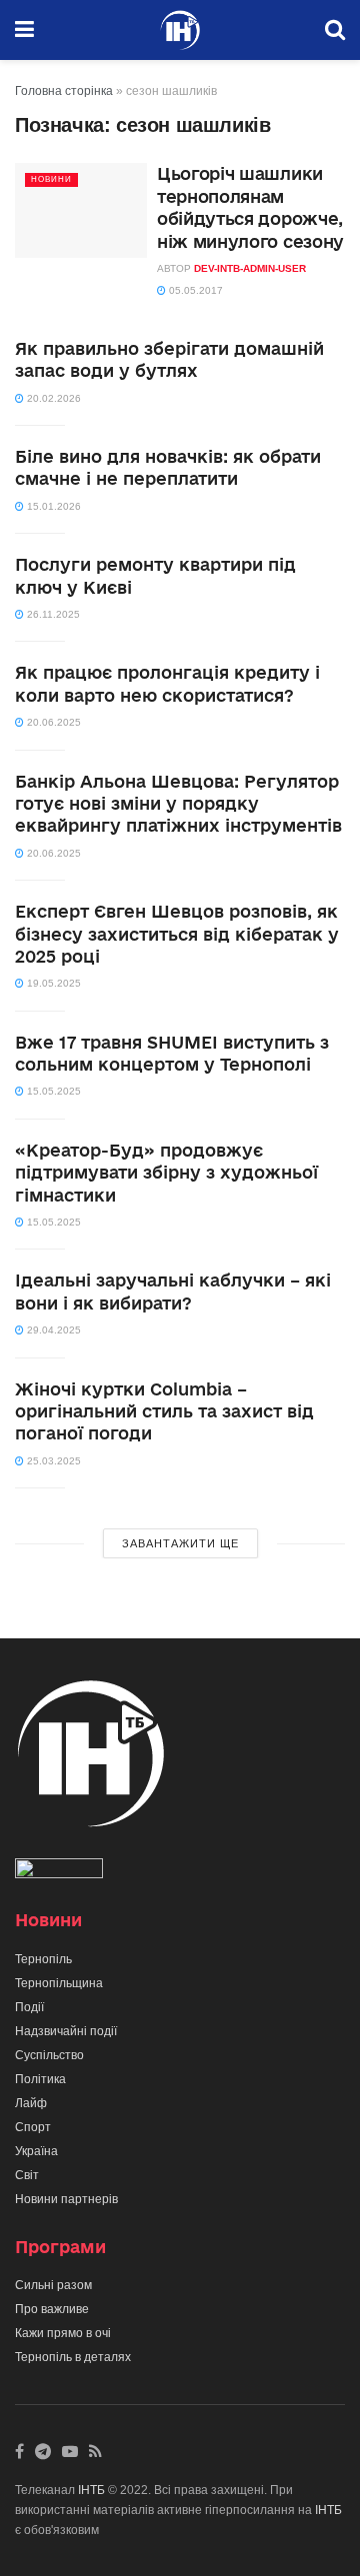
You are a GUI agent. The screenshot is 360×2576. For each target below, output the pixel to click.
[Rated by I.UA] (59, 1872)
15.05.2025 (52, 1091)
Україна (36, 2151)
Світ (27, 2175)
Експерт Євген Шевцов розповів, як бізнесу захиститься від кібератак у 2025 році (177, 934)
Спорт (33, 2127)
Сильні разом (53, 2285)
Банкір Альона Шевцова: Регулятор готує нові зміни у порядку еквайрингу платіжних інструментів (178, 804)
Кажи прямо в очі (63, 2333)
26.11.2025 (52, 614)
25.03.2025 (52, 1461)
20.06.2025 (52, 722)
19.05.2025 (52, 983)
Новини (51, 179)
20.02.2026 (52, 398)
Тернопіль (43, 1959)
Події (29, 2007)
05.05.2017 (194, 290)
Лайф (31, 2103)
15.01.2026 (52, 506)
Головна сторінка (64, 91)
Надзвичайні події (66, 2031)
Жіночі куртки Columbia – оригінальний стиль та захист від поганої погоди (164, 1411)
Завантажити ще (180, 1543)
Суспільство (49, 2055)
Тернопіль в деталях (73, 2357)
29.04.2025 (52, 1330)
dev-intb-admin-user (250, 268)
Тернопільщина (59, 1983)
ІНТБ (91, 2490)
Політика (40, 2079)
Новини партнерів (66, 2199)
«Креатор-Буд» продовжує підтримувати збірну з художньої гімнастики (166, 1173)
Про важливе (52, 2309)
